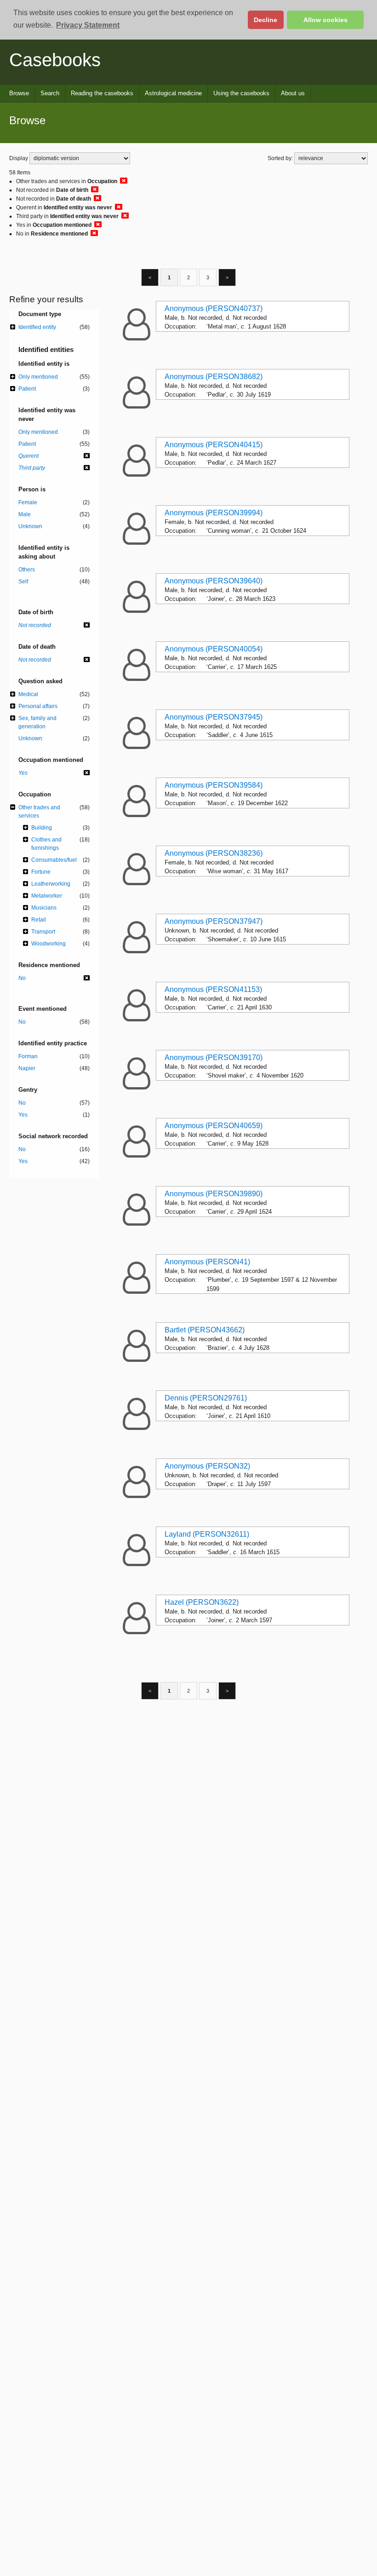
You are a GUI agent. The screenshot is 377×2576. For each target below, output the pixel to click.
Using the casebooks (241, 93)
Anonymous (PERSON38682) (214, 377)
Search (50, 93)
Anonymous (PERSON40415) (214, 445)
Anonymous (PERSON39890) (214, 1194)
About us (293, 93)
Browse (19, 93)
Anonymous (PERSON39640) (214, 581)
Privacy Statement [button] (88, 25)
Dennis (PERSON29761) (206, 1398)
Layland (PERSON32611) (207, 1534)
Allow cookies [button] (326, 20)
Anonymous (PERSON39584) (214, 785)
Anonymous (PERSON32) (207, 1466)
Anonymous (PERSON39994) (214, 513)
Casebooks (55, 60)
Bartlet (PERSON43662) (205, 1330)
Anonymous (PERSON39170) (214, 1057)
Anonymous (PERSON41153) (213, 989)
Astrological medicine (173, 93)
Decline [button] (266, 20)
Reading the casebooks (102, 93)
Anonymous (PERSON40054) (214, 649)
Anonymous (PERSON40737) (214, 308)
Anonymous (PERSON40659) (214, 1126)
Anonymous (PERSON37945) (214, 717)
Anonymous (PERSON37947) (214, 921)
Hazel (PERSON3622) (202, 1602)
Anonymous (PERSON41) (207, 1262)
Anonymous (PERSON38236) (214, 853)
